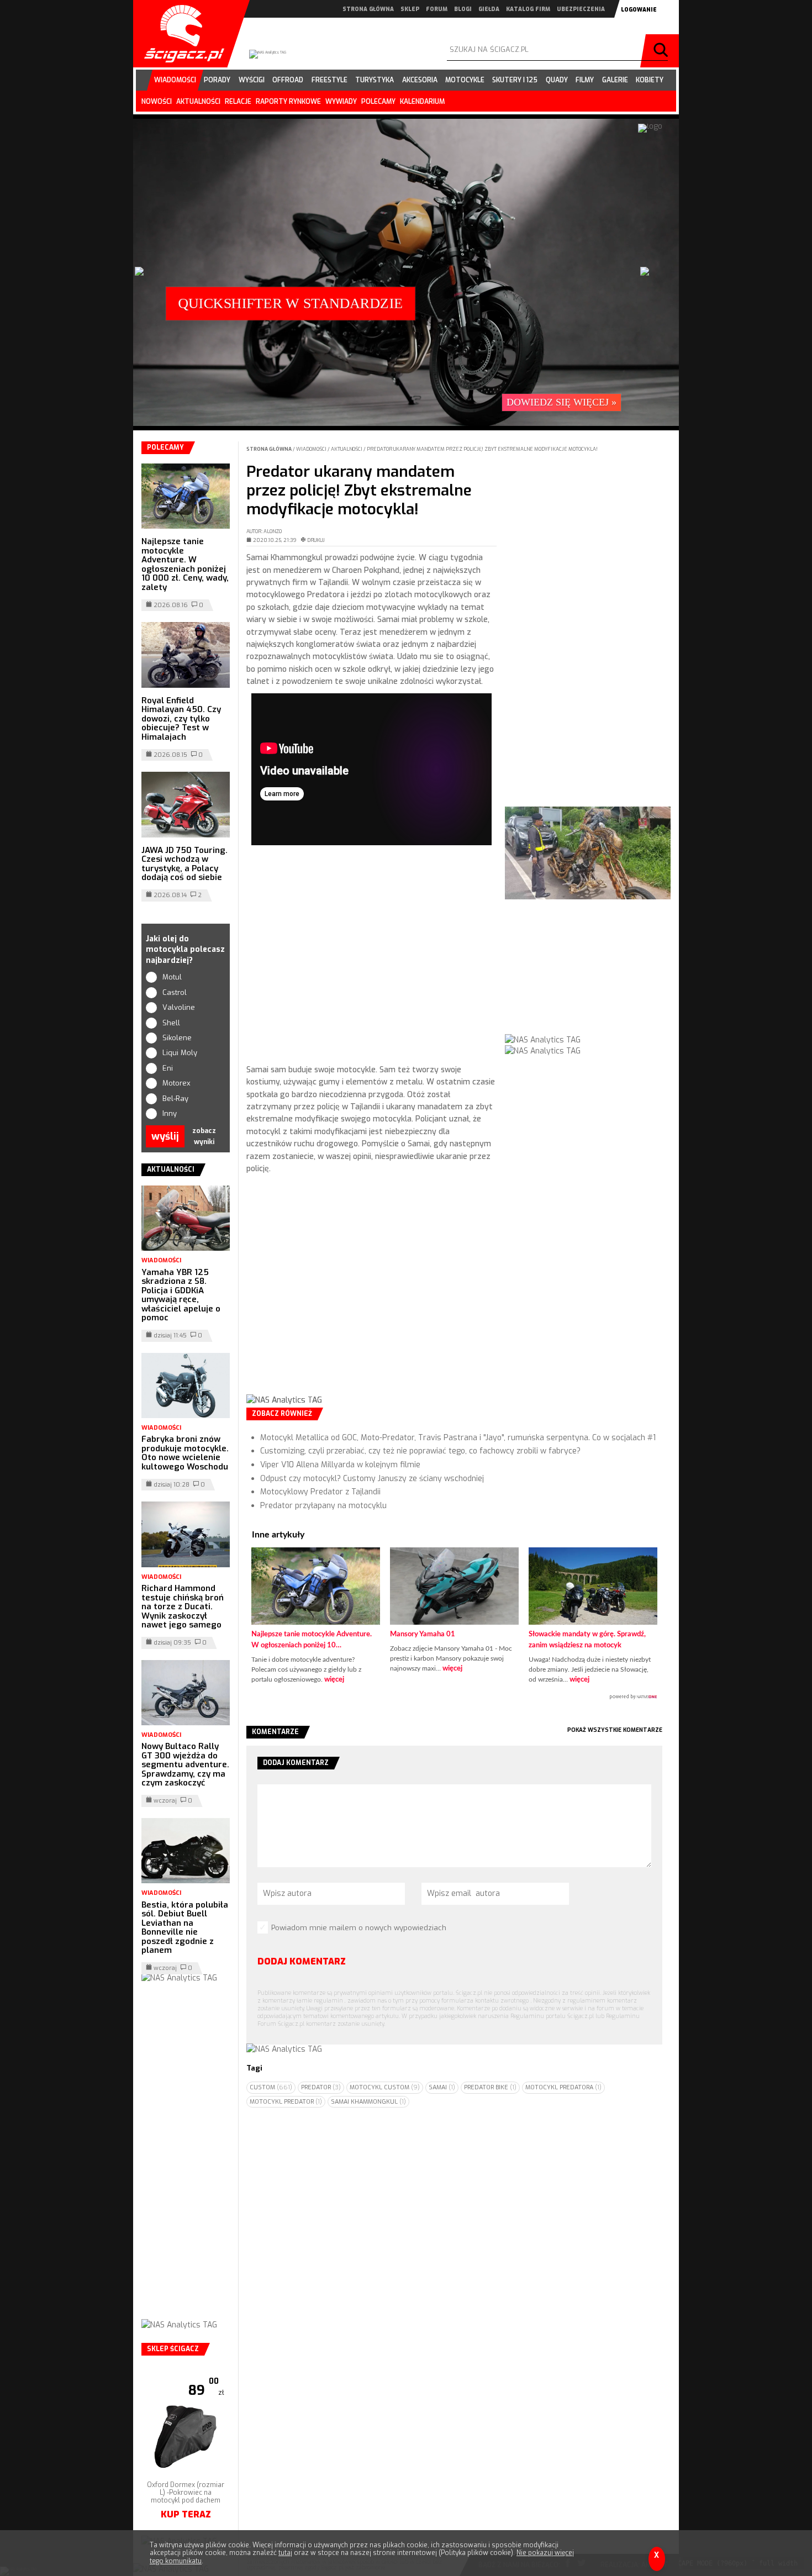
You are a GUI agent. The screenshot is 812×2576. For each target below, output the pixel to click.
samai (442, 2087)
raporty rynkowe (288, 102)
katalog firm (528, 9)
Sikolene (177, 1038)
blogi (463, 9)
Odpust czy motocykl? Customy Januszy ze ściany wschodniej (372, 1479)
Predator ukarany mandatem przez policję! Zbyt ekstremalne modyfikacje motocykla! (482, 449)
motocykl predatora (563, 2087)
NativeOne (454, 1697)
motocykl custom (385, 2087)
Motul (172, 977)
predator (321, 2087)
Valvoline (179, 1007)
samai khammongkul (368, 2102)
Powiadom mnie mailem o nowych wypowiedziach (359, 1928)
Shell (171, 1023)
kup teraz (186, 2514)
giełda (489, 9)
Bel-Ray (175, 1099)
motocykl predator (286, 2102)
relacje (238, 102)
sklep (410, 9)
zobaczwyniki (204, 1136)
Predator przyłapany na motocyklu (323, 1506)
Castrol (175, 992)
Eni (168, 1068)
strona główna (368, 9)
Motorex (176, 1083)
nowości (157, 102)
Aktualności (347, 449)
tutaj (285, 2553)
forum (437, 9)
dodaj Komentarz (302, 1961)
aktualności (198, 102)
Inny (170, 1113)
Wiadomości (312, 449)
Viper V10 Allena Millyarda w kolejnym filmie (340, 1465)
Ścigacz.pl (180, 34)
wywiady (341, 102)
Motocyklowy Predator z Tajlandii (320, 1492)
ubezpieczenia (581, 9)
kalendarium (422, 102)
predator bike (490, 2087)
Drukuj (316, 540)
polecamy (378, 102)
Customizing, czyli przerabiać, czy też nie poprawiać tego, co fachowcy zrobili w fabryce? (420, 1451)
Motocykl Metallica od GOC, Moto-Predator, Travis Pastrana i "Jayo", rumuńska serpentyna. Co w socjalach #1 (458, 1438)
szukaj (662, 51)
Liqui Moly (180, 1053)
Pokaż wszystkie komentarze (615, 1730)
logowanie (639, 10)
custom (271, 2087)
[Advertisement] (371, 957)
